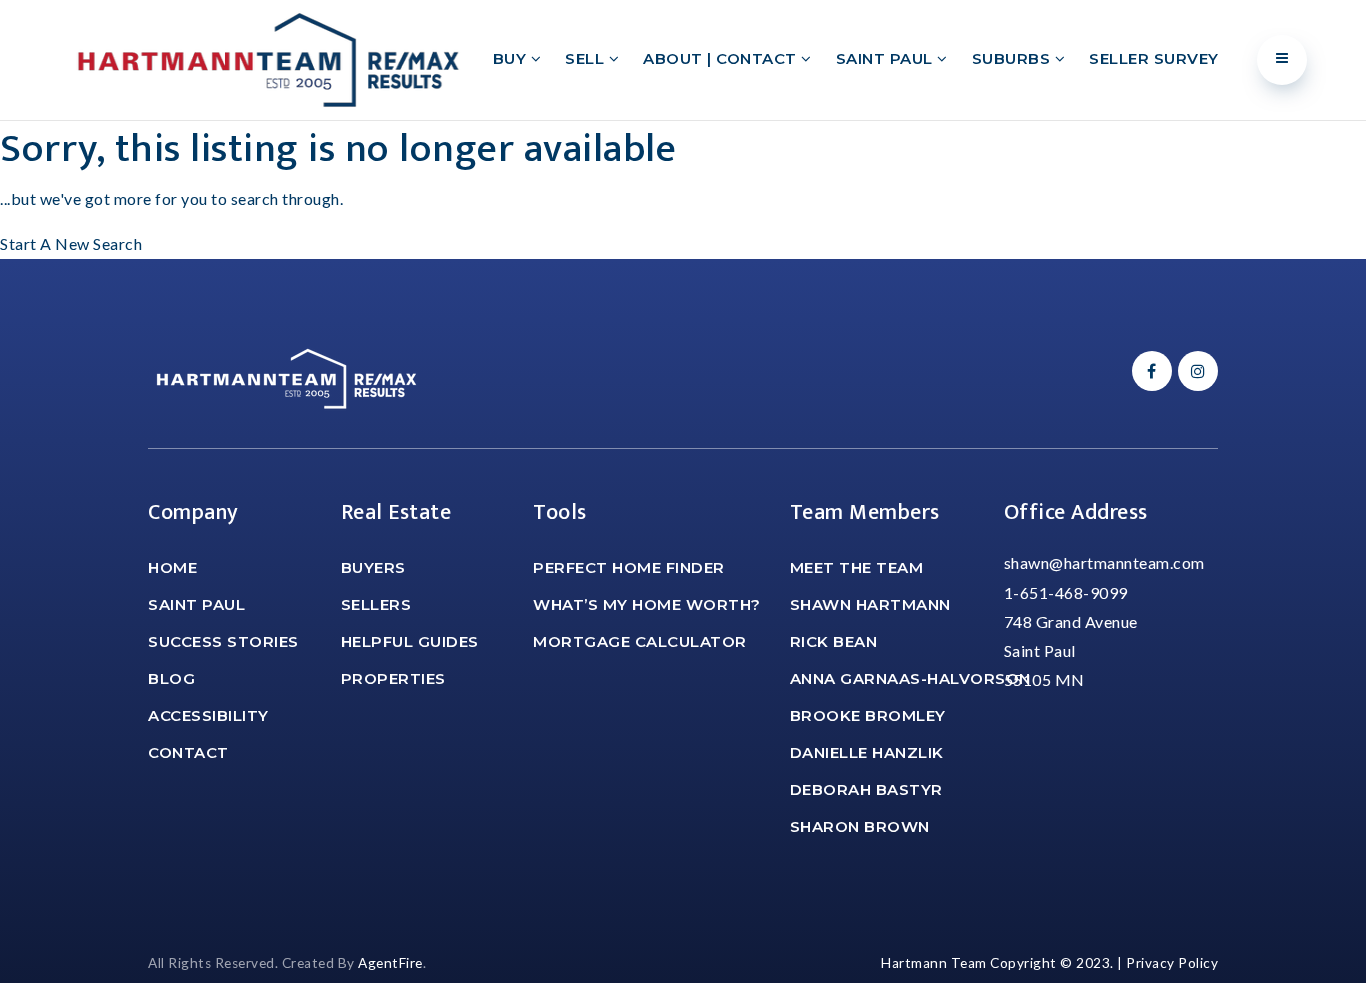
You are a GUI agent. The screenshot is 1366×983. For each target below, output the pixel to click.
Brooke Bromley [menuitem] (868, 715)
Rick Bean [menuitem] (834, 641)
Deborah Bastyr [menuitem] (866, 789)
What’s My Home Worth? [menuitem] (647, 604)
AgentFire (390, 963)
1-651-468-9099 (1066, 592)
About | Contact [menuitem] (722, 58)
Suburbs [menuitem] (1013, 58)
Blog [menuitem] (171, 678)
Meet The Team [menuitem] (857, 567)
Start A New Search (71, 243)
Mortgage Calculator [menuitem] (640, 641)
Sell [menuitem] (587, 58)
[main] (683, 190)
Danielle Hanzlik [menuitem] (867, 752)
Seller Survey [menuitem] (1154, 58)
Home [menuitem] (172, 567)
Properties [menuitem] (393, 678)
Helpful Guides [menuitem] (410, 641)
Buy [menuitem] (512, 58)
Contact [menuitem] (188, 752)
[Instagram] (1195, 370)
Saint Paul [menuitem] (887, 58)
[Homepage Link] (268, 57)
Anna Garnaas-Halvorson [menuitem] (910, 678)
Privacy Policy (1172, 963)
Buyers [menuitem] (373, 567)
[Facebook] (1149, 370)
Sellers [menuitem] (376, 604)
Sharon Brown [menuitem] (860, 826)
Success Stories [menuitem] (223, 641)
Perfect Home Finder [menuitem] (629, 567)
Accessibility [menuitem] (208, 715)
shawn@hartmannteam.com (1104, 562)
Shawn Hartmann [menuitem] (870, 604)
